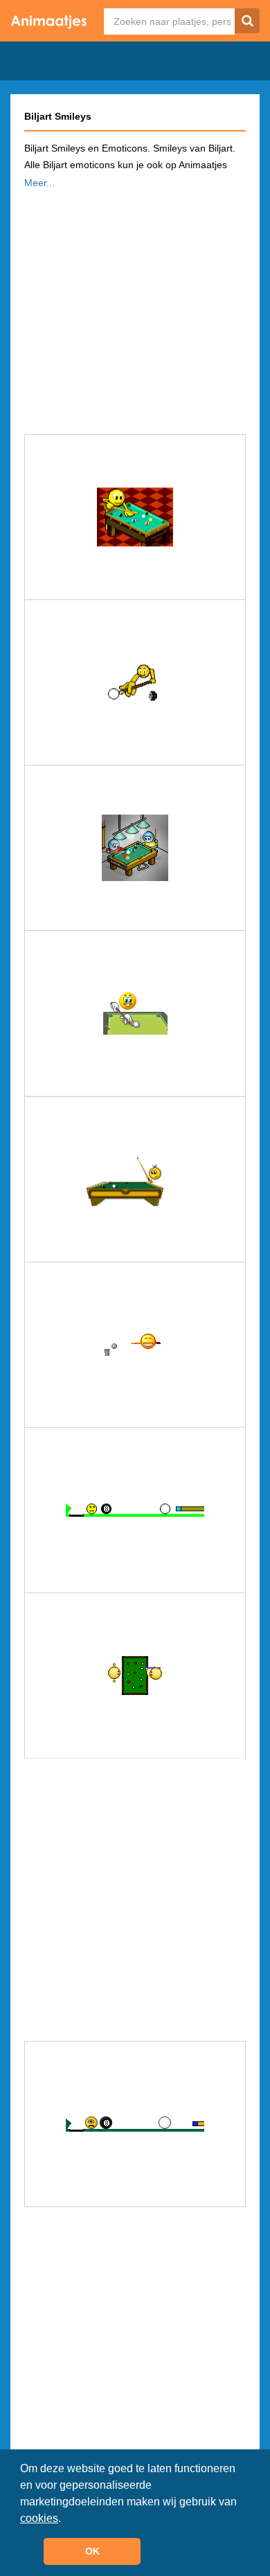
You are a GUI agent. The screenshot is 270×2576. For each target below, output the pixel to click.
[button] (66, 2519)
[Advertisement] (135, 307)
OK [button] (92, 2551)
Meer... (39, 183)
